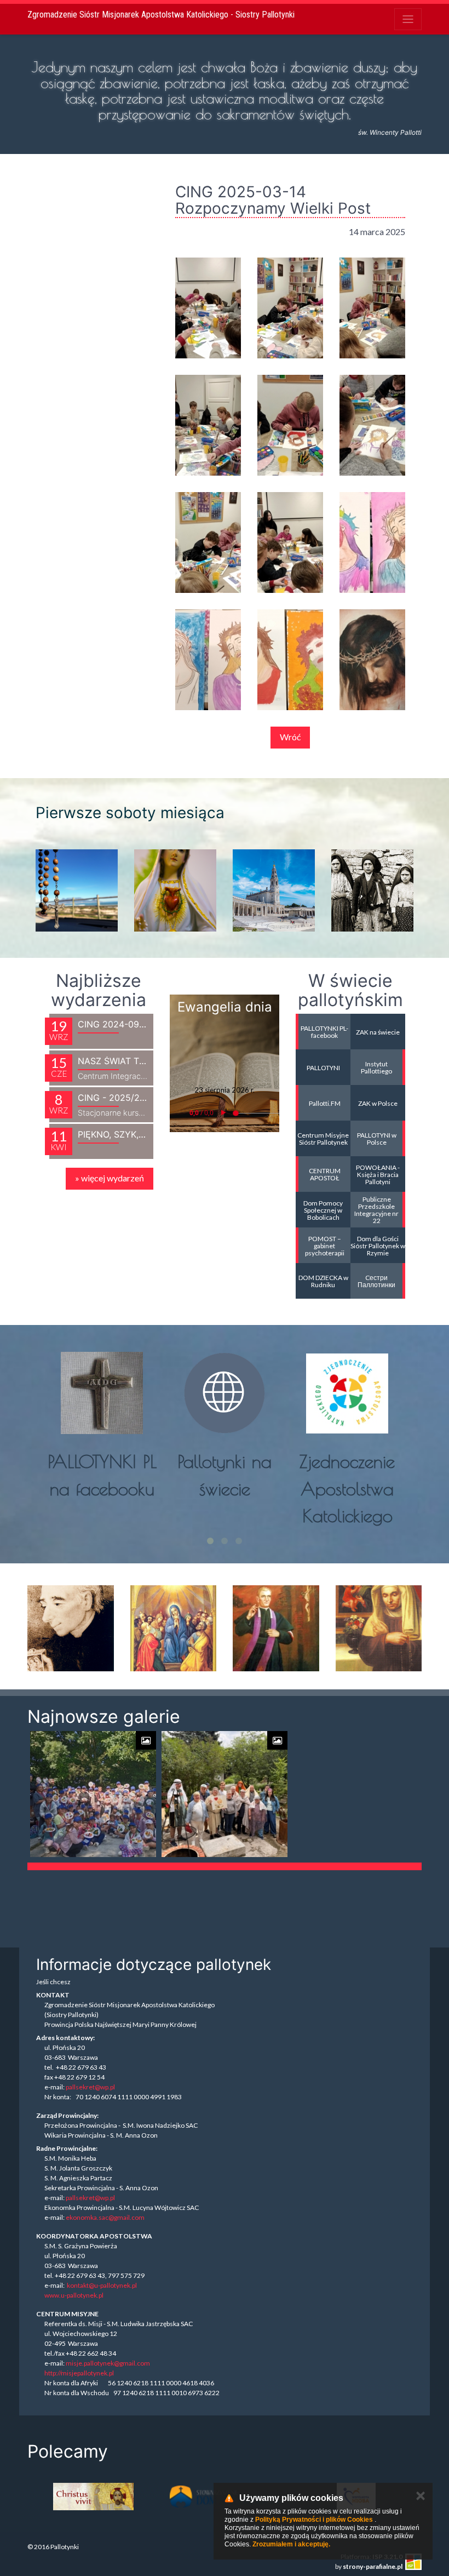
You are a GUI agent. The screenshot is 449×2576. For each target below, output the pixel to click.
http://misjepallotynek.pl (79, 2373)
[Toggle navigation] (408, 19)
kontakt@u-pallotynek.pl (102, 2285)
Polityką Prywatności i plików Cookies (314, 2520)
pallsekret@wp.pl (90, 2087)
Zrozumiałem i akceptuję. (291, 2544)
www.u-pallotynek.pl (74, 2295)
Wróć (290, 737)
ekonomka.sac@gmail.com (105, 2217)
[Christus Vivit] (93, 2497)
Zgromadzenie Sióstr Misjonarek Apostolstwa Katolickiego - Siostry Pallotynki (161, 15)
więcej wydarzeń (110, 1178)
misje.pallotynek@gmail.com (108, 2363)
